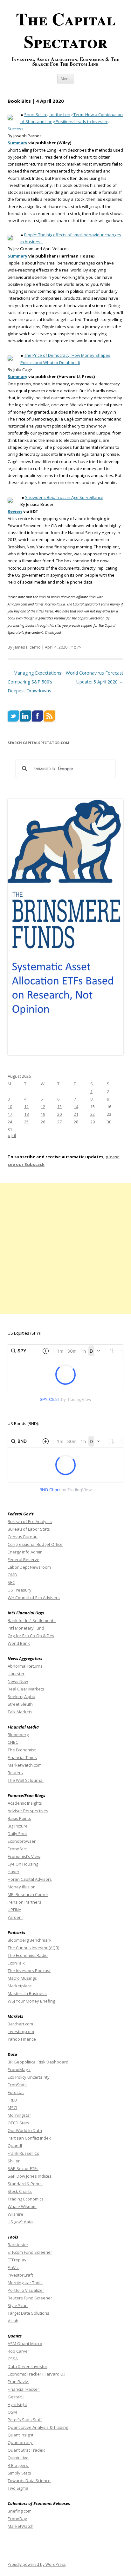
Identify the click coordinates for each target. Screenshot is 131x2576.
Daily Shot (17, 1834)
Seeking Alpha (21, 1697)
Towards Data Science (29, 2481)
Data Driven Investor (28, 2366)
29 (93, 1122)
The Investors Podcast (29, 1971)
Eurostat (16, 2092)
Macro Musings (22, 1978)
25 (26, 1122)
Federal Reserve (24, 1559)
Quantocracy (21, 2442)
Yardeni (15, 1917)
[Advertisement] (65, 1249)
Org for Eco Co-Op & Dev (31, 1636)
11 (26, 1107)
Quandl (15, 2146)
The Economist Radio (28, 1955)
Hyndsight (17, 2404)
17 (10, 1114)
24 (10, 1122)
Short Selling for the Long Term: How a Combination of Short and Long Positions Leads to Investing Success (65, 122)
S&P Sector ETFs (23, 2168)
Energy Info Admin (25, 1552)
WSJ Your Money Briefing (31, 2001)
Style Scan (18, 2305)
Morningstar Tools (25, 2283)
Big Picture (18, 1826)
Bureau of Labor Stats (29, 1529)
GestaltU (16, 2397)
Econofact (17, 1849)
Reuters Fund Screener (30, 2298)
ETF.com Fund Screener (30, 2252)
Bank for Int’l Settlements (32, 1620)
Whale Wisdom (22, 2207)
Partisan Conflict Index (29, 2138)
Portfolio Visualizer (26, 2290)
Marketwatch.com (25, 1765)
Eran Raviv (18, 2382)
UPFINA (14, 1910)
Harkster (16, 1674)
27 (59, 1122)
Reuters (15, 1773)
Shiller (14, 2161)
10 (10, 1107)
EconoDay (17, 2519)
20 (59, 1114)
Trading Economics (26, 2199)
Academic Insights (25, 1803)
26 (43, 1122)
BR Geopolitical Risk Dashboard (38, 2062)
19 (43, 1114)
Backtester (18, 2245)
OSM (12, 2412)
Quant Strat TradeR (27, 2450)
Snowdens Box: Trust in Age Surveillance (64, 497)
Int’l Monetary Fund (26, 1628)
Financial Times (22, 1757)
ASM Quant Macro (25, 2344)
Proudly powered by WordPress (37, 2564)
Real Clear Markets (26, 1689)
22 (93, 1114)
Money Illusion (22, 1887)
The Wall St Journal (26, 1780)
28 (76, 1122)
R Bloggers (18, 2465)
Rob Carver (18, 2351)
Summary (17, 143)
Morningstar (19, 2115)
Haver (14, 1872)
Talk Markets (20, 1712)
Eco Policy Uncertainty (29, 2077)
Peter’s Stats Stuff (25, 2420)
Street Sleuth (20, 1704)
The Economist (22, 1750)
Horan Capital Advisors (30, 1879)
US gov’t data (20, 2222)
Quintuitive (18, 2458)
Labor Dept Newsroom (29, 1567)
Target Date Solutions (28, 2313)
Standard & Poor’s (25, 2184)
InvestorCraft (20, 2275)
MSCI (12, 2108)
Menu (66, 78)
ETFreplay (17, 2260)
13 (59, 1107)
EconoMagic (19, 2069)
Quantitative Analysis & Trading (38, 2427)
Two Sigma (18, 2488)
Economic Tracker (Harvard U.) (36, 2374)
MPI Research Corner (28, 1894)
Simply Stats (20, 2473)
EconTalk (16, 1963)
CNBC (13, 1742)
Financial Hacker (24, 2389)
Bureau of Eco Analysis (30, 1521)
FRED (12, 2100)
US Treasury (20, 1590)
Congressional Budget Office (35, 1544)
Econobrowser (22, 1841)
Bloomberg (18, 1735)
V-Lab (13, 2321)
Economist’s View (24, 1856)
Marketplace (20, 1986)
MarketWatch (21, 2526)
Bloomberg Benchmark (30, 1940)
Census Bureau (23, 1537)
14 (76, 1107)
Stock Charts (20, 2191)
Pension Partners (24, 1902)
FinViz (13, 2267)
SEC (11, 1582)
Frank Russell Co (24, 2153)
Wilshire (15, 2214)
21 (76, 1114)
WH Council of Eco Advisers (34, 1598)
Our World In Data (25, 2130)
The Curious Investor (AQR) (33, 1948)
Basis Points (19, 1818)
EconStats (17, 2085)
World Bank (19, 1643)
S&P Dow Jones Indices (30, 2176)
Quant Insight (21, 2435)
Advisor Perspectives (28, 1811)
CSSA (13, 2359)
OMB (12, 1575)
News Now (18, 1681)
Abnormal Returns (25, 1666)
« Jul (12, 1135)
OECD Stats (18, 2123)
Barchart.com (20, 2024)
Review (15, 511)
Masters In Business (27, 1993)
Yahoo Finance (22, 2039)
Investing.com (21, 2031)
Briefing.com (20, 2511)
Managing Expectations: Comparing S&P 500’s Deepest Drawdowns (35, 682)
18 (26, 1114)
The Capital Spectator (66, 30)
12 (43, 1107)
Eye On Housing (23, 1864)
